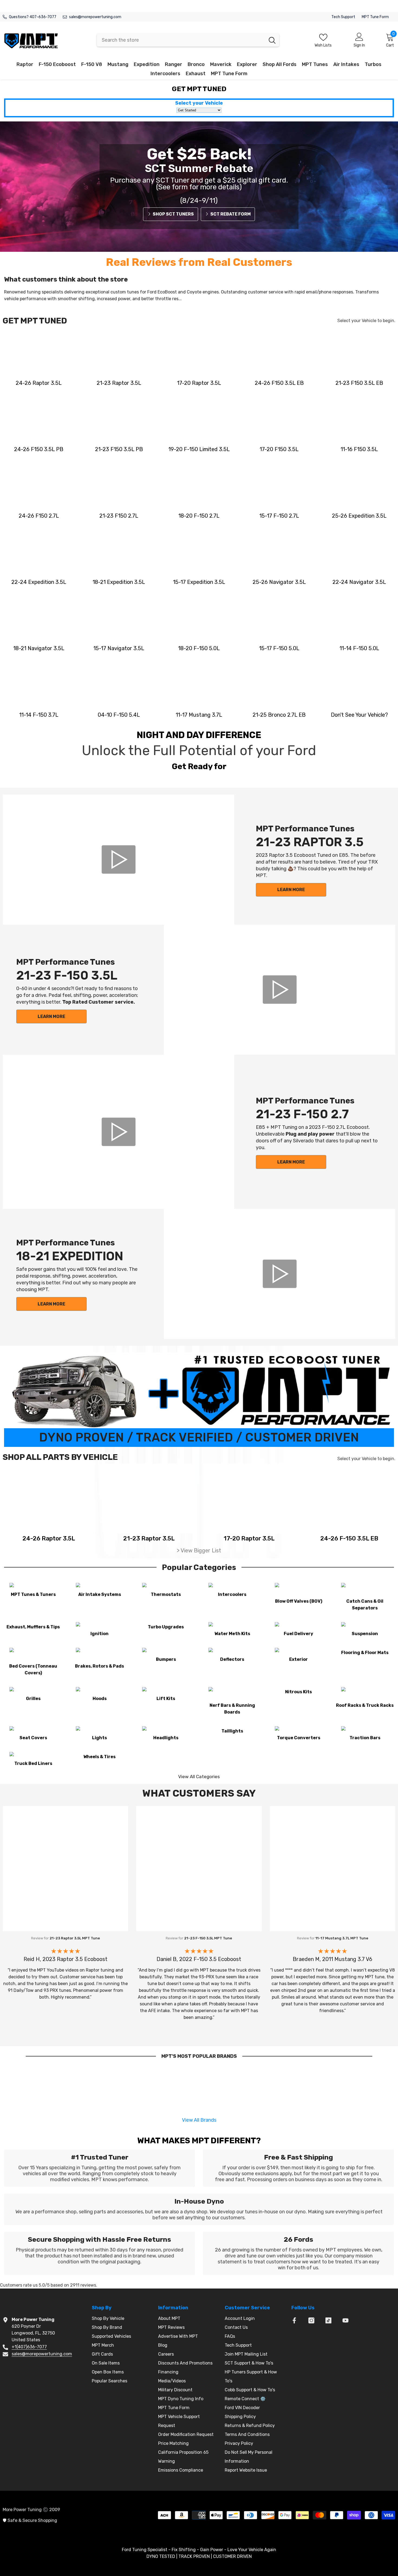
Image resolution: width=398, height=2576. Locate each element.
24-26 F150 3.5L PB (39, 449)
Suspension (365, 1634)
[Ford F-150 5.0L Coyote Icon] (199, 619)
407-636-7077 (43, 17)
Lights (99, 1738)
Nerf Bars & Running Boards (232, 1709)
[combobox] (181, 40)
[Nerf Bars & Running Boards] (232, 1695)
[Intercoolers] (232, 1588)
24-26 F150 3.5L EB (279, 383)
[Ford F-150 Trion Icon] (119, 686)
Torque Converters (299, 1738)
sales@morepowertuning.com (95, 17)
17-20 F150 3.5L (279, 449)
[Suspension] (365, 1627)
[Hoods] (99, 1692)
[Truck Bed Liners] (33, 1757)
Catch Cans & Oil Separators (365, 1605)
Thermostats (166, 1594)
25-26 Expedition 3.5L (359, 516)
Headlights (166, 1738)
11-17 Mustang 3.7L (199, 715)
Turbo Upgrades (166, 1627)
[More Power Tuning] (359, 686)
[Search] (188, 40)
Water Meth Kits (232, 1634)
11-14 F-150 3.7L (39, 715)
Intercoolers (232, 1594)
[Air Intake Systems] (99, 1588)
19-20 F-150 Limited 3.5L (199, 449)
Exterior (298, 1659)
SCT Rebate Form (231, 214)
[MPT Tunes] (33, 1588)
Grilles (33, 1699)
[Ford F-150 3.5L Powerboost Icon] (39, 420)
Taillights (232, 1731)
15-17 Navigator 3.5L (119, 648)
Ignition (99, 1634)
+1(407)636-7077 (29, 2347)
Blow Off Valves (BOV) (299, 1601)
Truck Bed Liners (33, 1763)
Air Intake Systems (100, 1594)
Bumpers (166, 1659)
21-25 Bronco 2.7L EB (279, 715)
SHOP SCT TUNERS (173, 214)
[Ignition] (99, 1627)
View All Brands (199, 2120)
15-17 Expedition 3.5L (199, 582)
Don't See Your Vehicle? (359, 715)
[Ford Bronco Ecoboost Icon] (279, 686)
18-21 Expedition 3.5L (119, 582)
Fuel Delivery (298, 1634)
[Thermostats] (166, 1588)
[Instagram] (311, 2320)
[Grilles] (33, 1692)
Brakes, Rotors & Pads (99, 1666)
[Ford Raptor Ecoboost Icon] (39, 354)
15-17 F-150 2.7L (279, 516)
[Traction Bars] (365, 1731)
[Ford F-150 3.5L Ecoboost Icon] (279, 354)
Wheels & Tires (99, 1757)
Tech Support (343, 17)
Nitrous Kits (298, 1692)
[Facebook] (294, 2320)
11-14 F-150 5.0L (359, 648)
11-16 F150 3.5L (359, 449)
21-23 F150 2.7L (119, 516)
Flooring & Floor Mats (365, 1653)
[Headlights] (166, 1731)
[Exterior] (298, 1653)
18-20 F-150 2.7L (199, 516)
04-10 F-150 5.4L (119, 715)
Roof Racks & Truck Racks (365, 1705)
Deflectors (232, 1659)
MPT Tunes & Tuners (33, 1594)
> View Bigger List (199, 1550)
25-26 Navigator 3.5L (279, 582)
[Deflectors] (232, 1653)
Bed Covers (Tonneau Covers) (33, 1669)
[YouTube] (345, 2320)
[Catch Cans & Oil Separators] (365, 1591)
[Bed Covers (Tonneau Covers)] (33, 1656)
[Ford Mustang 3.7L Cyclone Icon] (199, 686)
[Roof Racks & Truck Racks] (365, 1695)
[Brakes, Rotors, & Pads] (99, 1656)
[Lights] (99, 1731)
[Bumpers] (166, 1653)
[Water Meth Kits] (232, 1627)
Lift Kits (166, 1699)
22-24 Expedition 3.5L (39, 582)
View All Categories (199, 1777)
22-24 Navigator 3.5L (359, 582)
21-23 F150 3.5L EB (359, 383)
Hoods (100, 1699)
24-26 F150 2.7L (39, 516)
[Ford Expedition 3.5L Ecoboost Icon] (359, 487)
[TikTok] (328, 2320)
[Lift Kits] (166, 1692)
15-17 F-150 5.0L (279, 648)
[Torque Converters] (298, 1731)
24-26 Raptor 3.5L (39, 383)
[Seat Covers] (33, 1731)
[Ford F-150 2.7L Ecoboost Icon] (39, 487)
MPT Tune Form (375, 17)
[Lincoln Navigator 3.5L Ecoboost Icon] (279, 553)
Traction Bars (365, 1738)
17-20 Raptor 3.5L (199, 383)
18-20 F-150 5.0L (199, 648)
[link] (99, 2168)
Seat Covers (33, 1738)
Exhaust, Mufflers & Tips (33, 1627)
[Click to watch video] (118, 860)
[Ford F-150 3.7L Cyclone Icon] (39, 686)
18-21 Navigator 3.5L (39, 648)
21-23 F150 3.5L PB (119, 449)
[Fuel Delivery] (298, 1627)
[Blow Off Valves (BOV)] (298, 1591)
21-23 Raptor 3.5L (119, 383)
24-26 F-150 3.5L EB (349, 1538)
